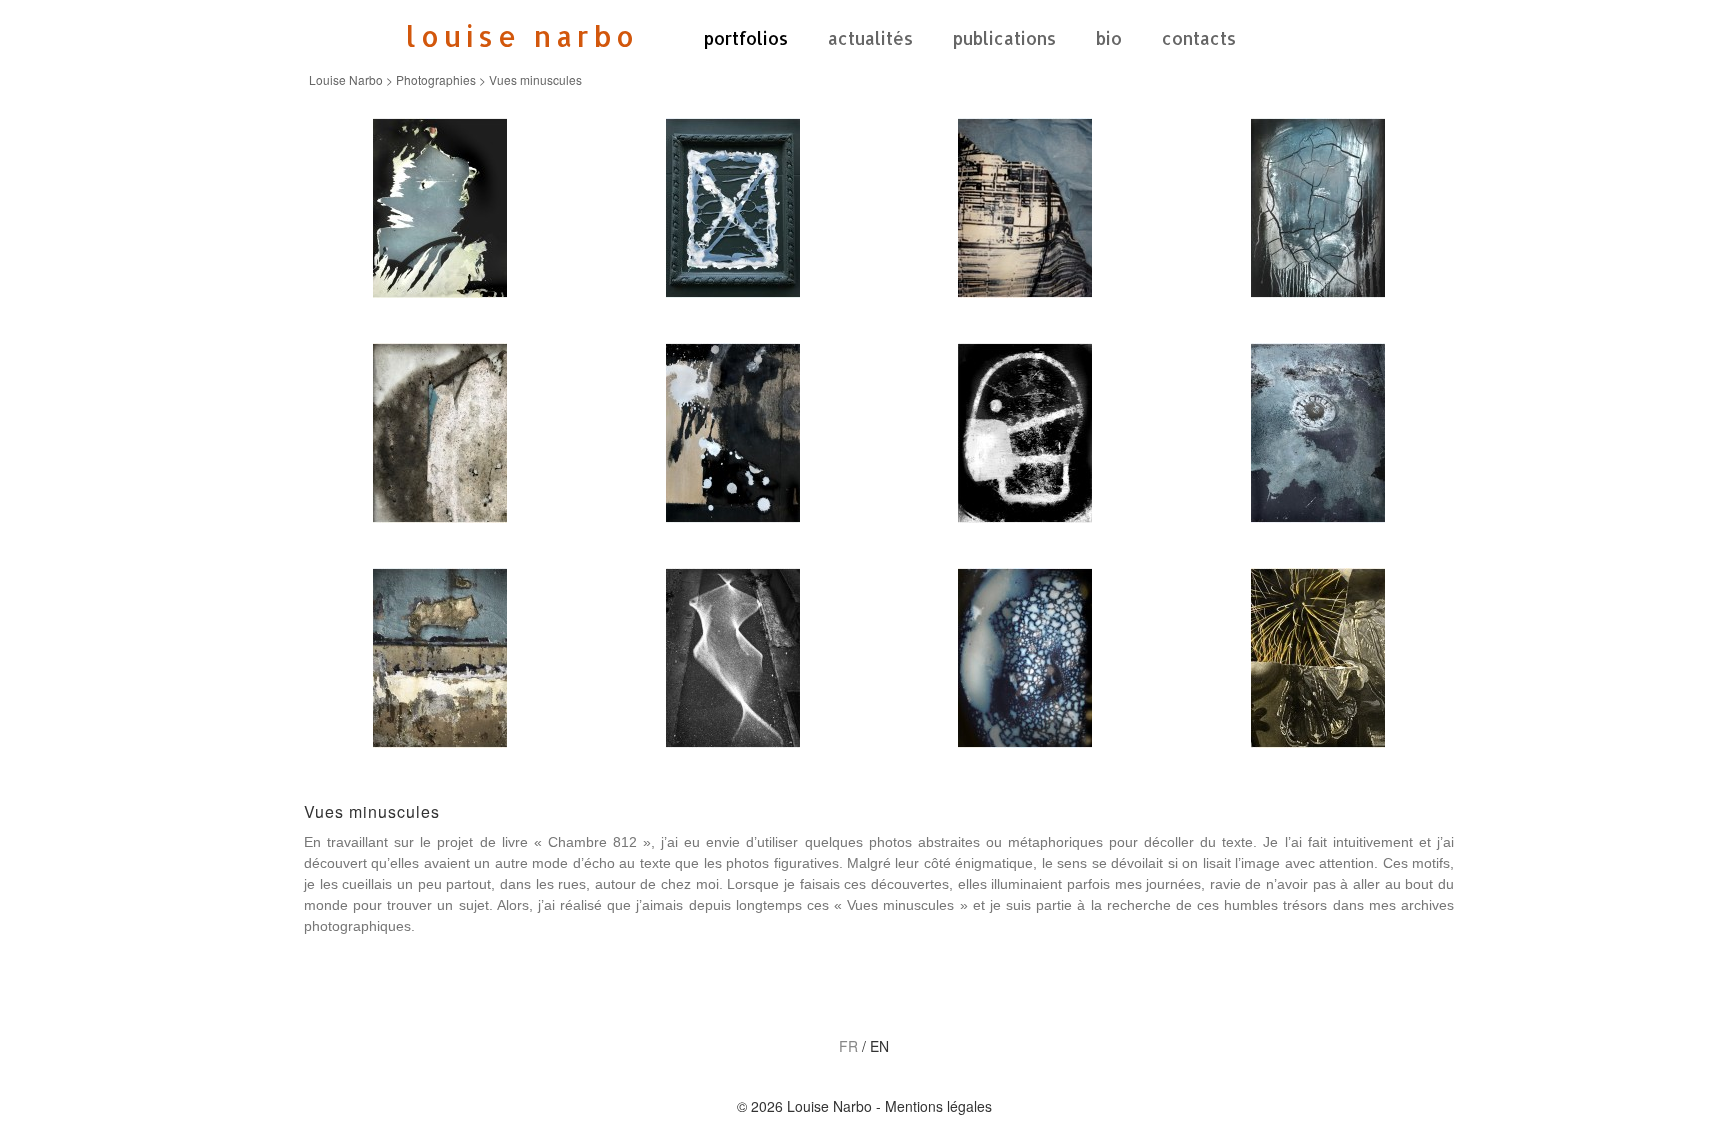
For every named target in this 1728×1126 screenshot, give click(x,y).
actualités (870, 38)
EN (879, 1046)
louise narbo (522, 36)
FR (848, 1046)
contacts (1199, 38)
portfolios (746, 38)
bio (1109, 38)
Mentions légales (938, 1106)
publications (1004, 38)
